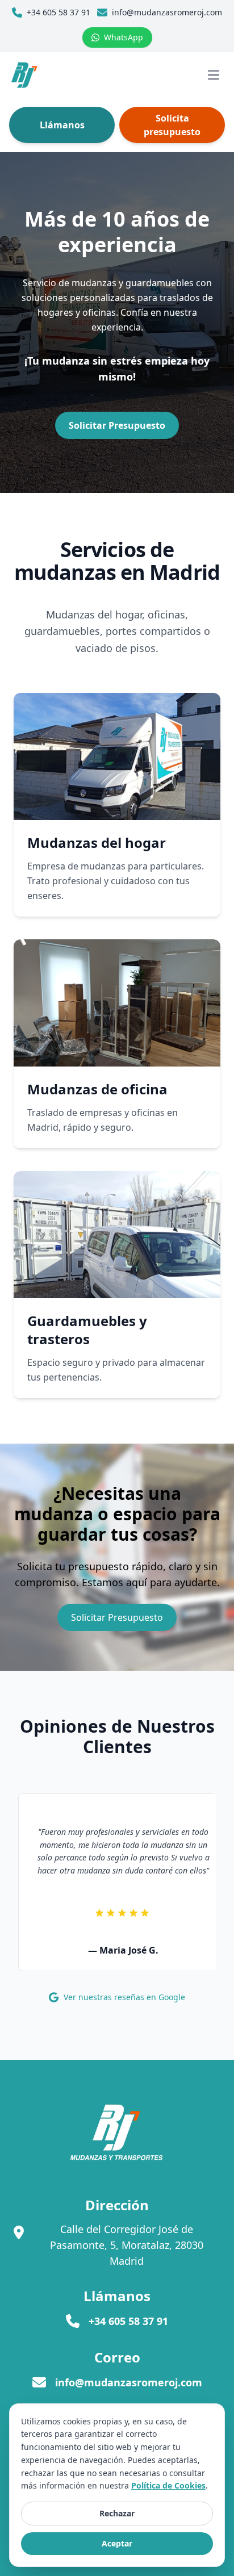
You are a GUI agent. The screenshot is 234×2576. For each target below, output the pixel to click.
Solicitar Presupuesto (117, 1617)
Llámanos (62, 125)
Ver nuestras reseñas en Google (124, 1997)
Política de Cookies (168, 2485)
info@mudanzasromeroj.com (129, 2382)
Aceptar (117, 2543)
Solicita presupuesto (172, 125)
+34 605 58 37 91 (128, 2321)
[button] (24, 75)
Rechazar (117, 2513)
